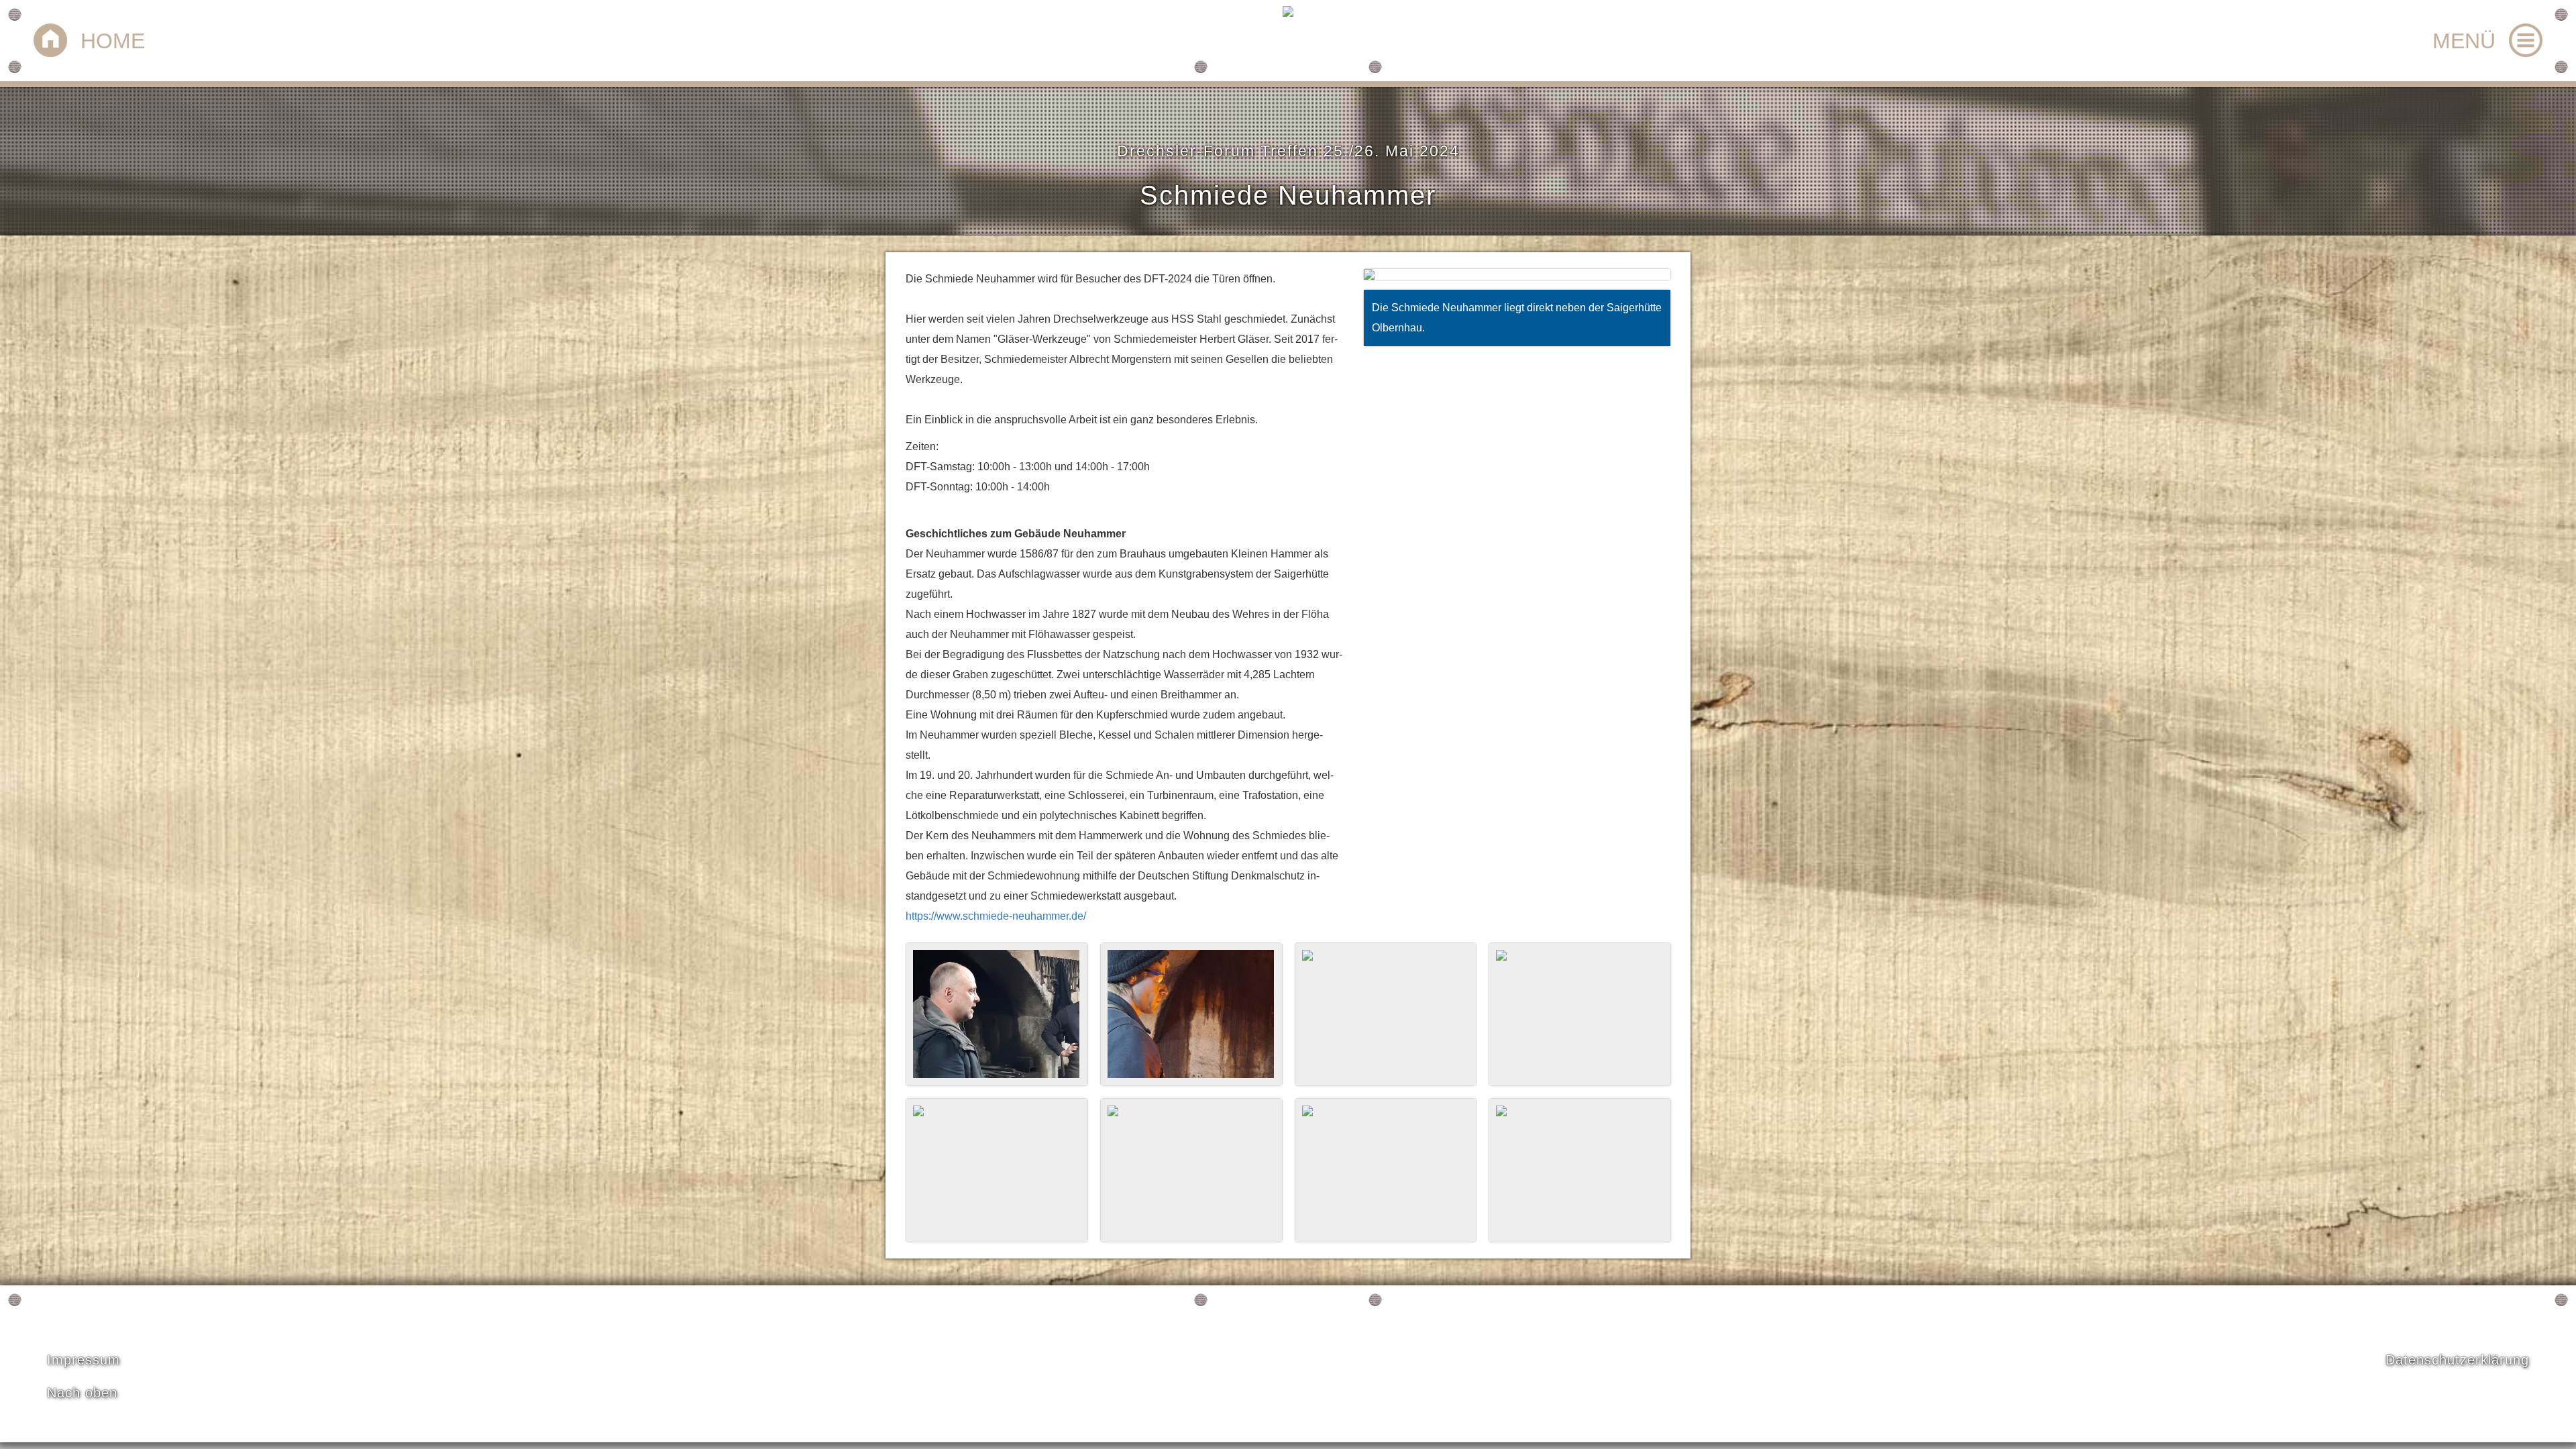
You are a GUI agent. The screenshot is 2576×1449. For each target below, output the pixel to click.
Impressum (84, 1360)
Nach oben (82, 1393)
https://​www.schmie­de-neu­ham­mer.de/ (996, 916)
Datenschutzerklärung (2457, 1360)
